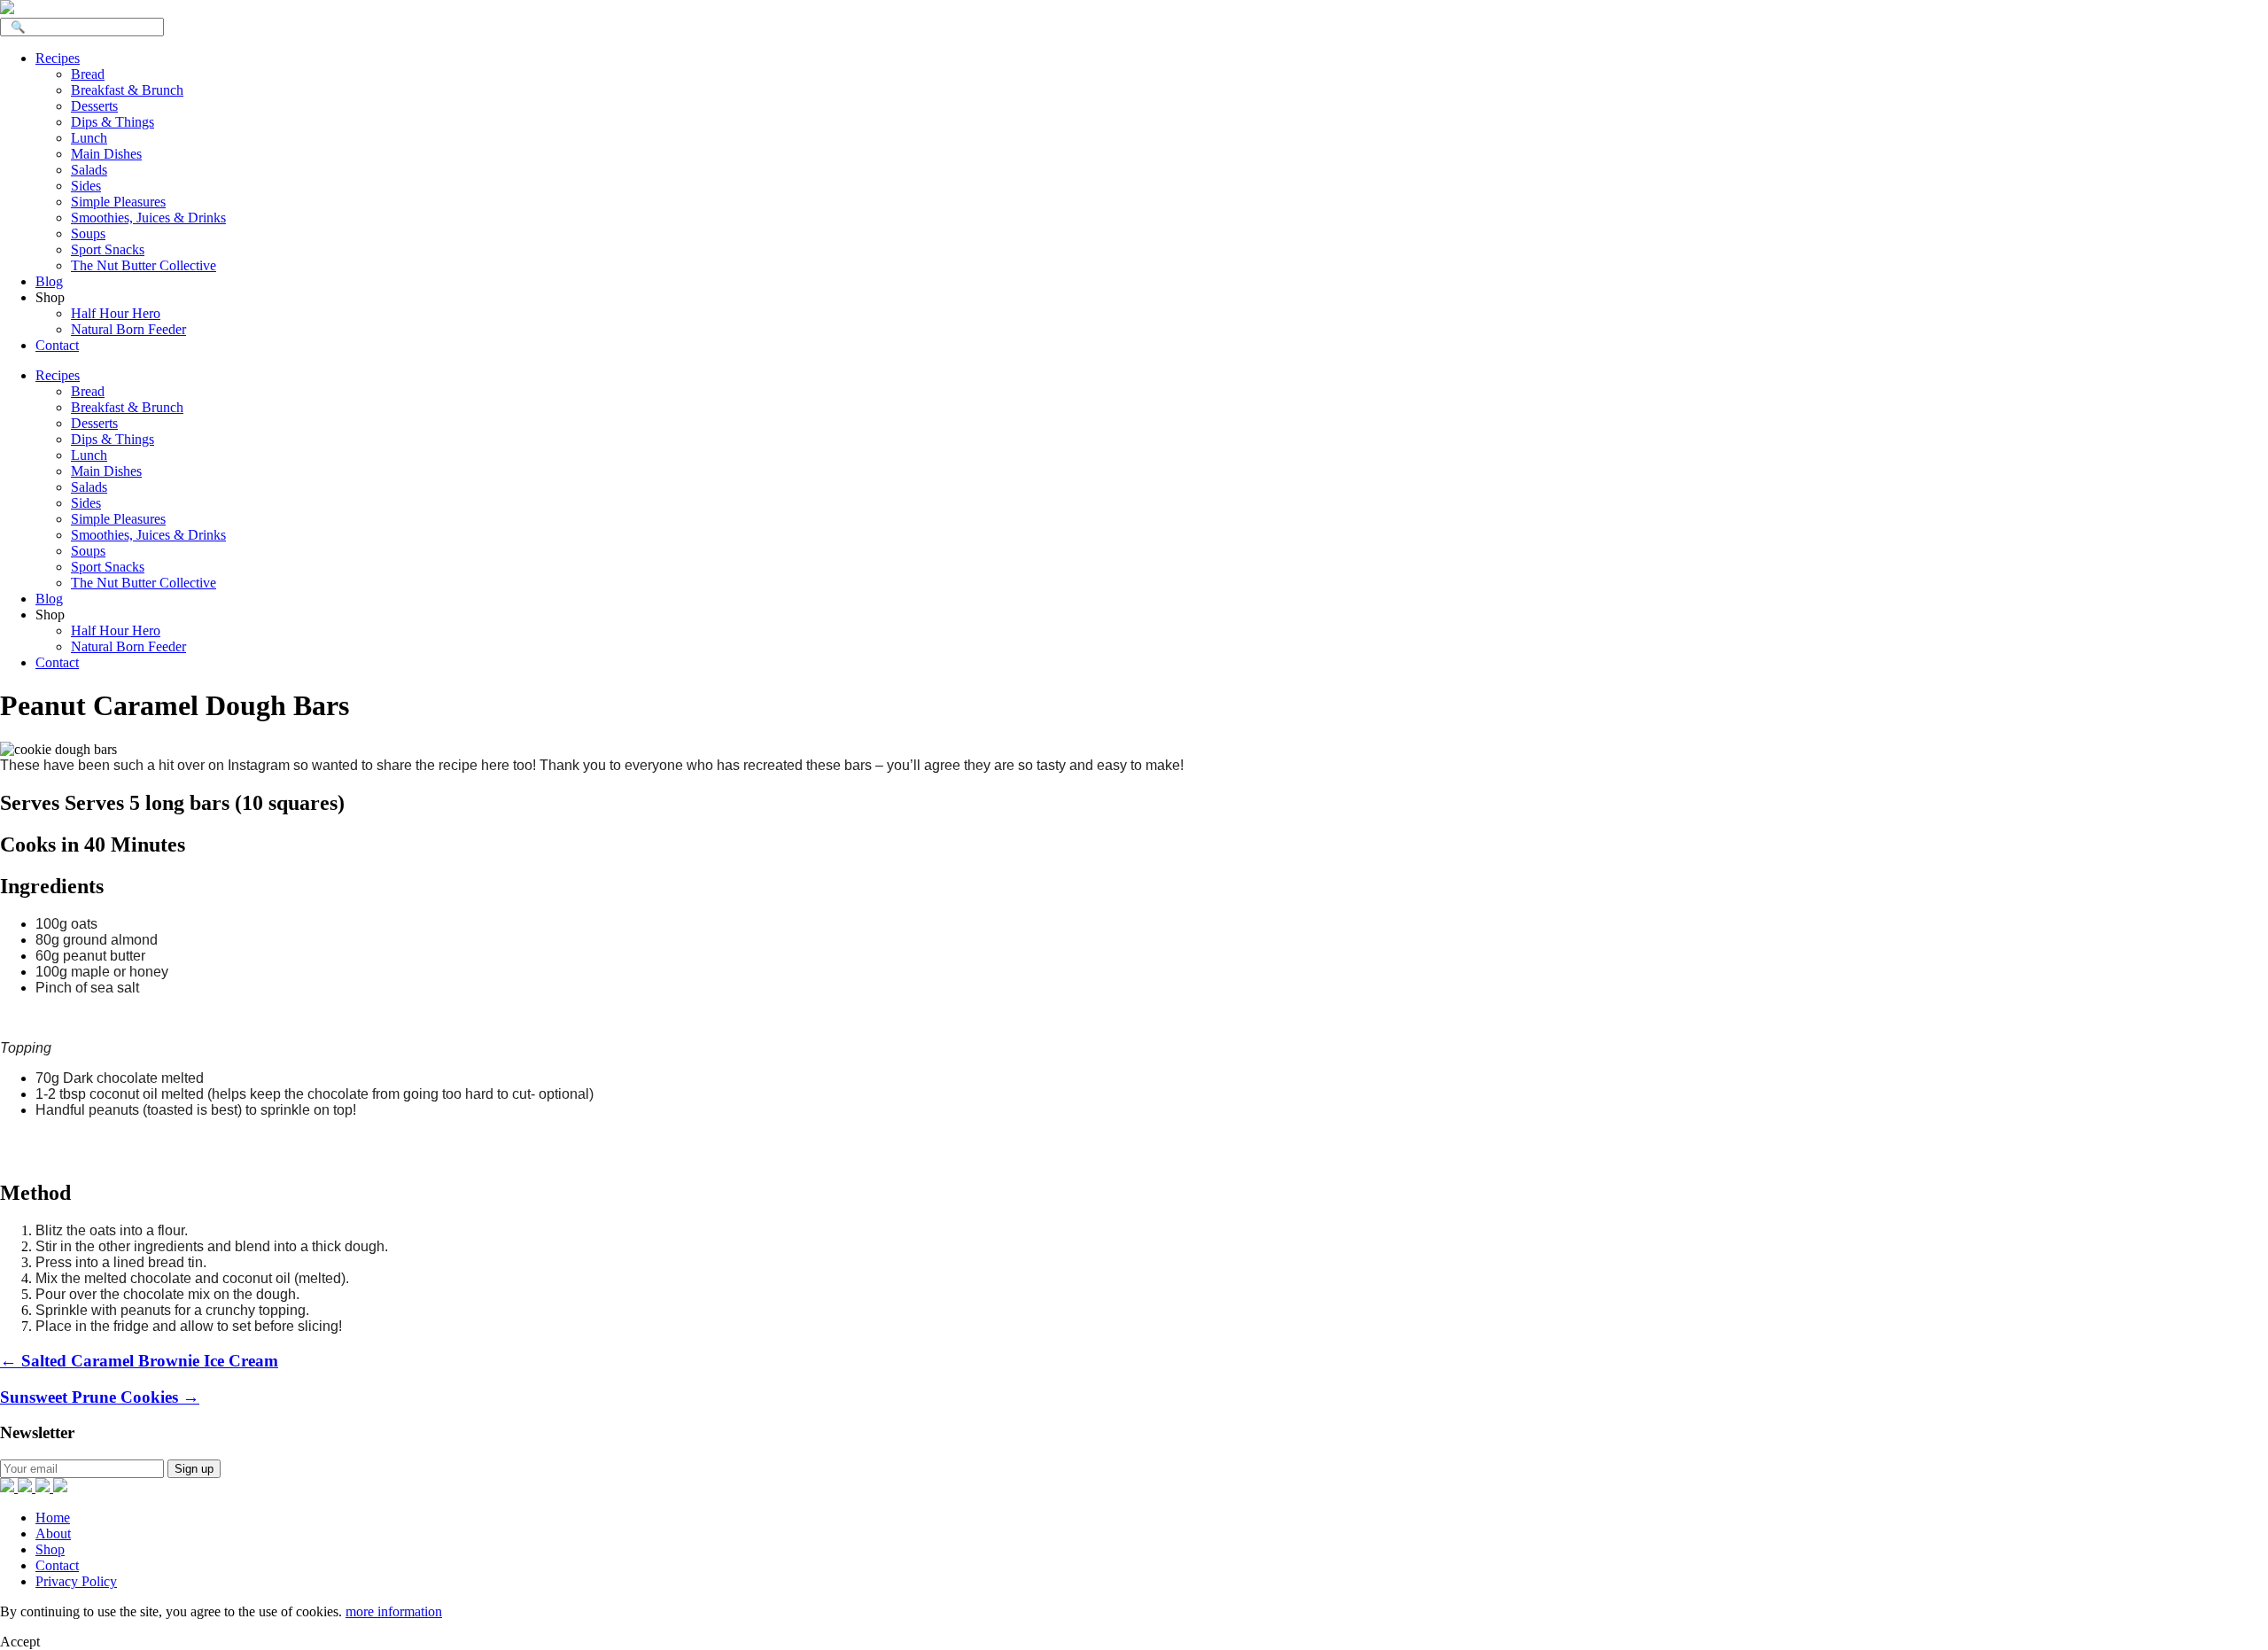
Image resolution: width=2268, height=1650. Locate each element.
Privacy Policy (76, 1581)
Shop (50, 1549)
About (53, 1533)
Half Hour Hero (116, 313)
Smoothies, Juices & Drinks (148, 218)
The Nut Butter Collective (144, 265)
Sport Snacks (108, 249)
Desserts (94, 106)
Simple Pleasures (118, 202)
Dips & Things (113, 122)
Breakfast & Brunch (127, 90)
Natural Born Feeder (128, 329)
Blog (49, 281)
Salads (89, 170)
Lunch (89, 138)
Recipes (58, 58)
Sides (86, 186)
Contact (57, 345)
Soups (88, 233)
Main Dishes (106, 154)
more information (394, 1611)
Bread (88, 74)
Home (53, 1518)
